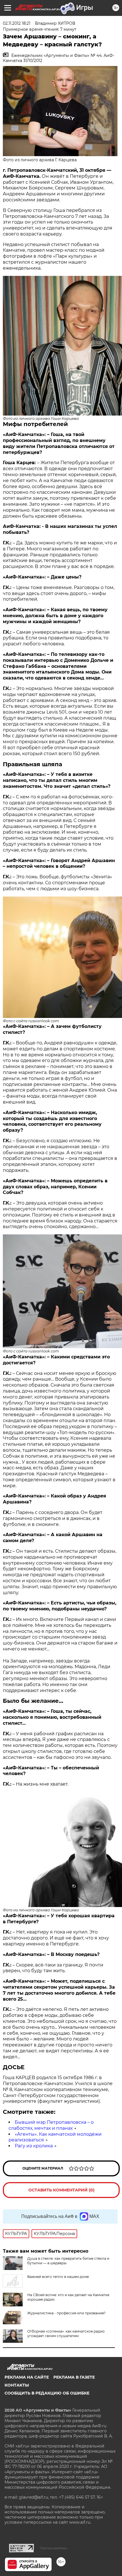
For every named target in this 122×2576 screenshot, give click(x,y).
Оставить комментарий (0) (61, 2190)
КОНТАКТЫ (17, 2385)
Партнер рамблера (53, 2548)
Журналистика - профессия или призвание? (66, 2313)
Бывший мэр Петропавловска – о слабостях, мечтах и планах (51, 2125)
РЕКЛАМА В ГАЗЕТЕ (74, 2377)
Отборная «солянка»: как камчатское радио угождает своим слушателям (66, 2334)
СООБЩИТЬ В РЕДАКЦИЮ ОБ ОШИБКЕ (47, 2393)
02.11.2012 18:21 (17, 23)
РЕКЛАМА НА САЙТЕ (27, 2377)
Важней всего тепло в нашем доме (58, 2277)
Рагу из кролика (34, 2146)
